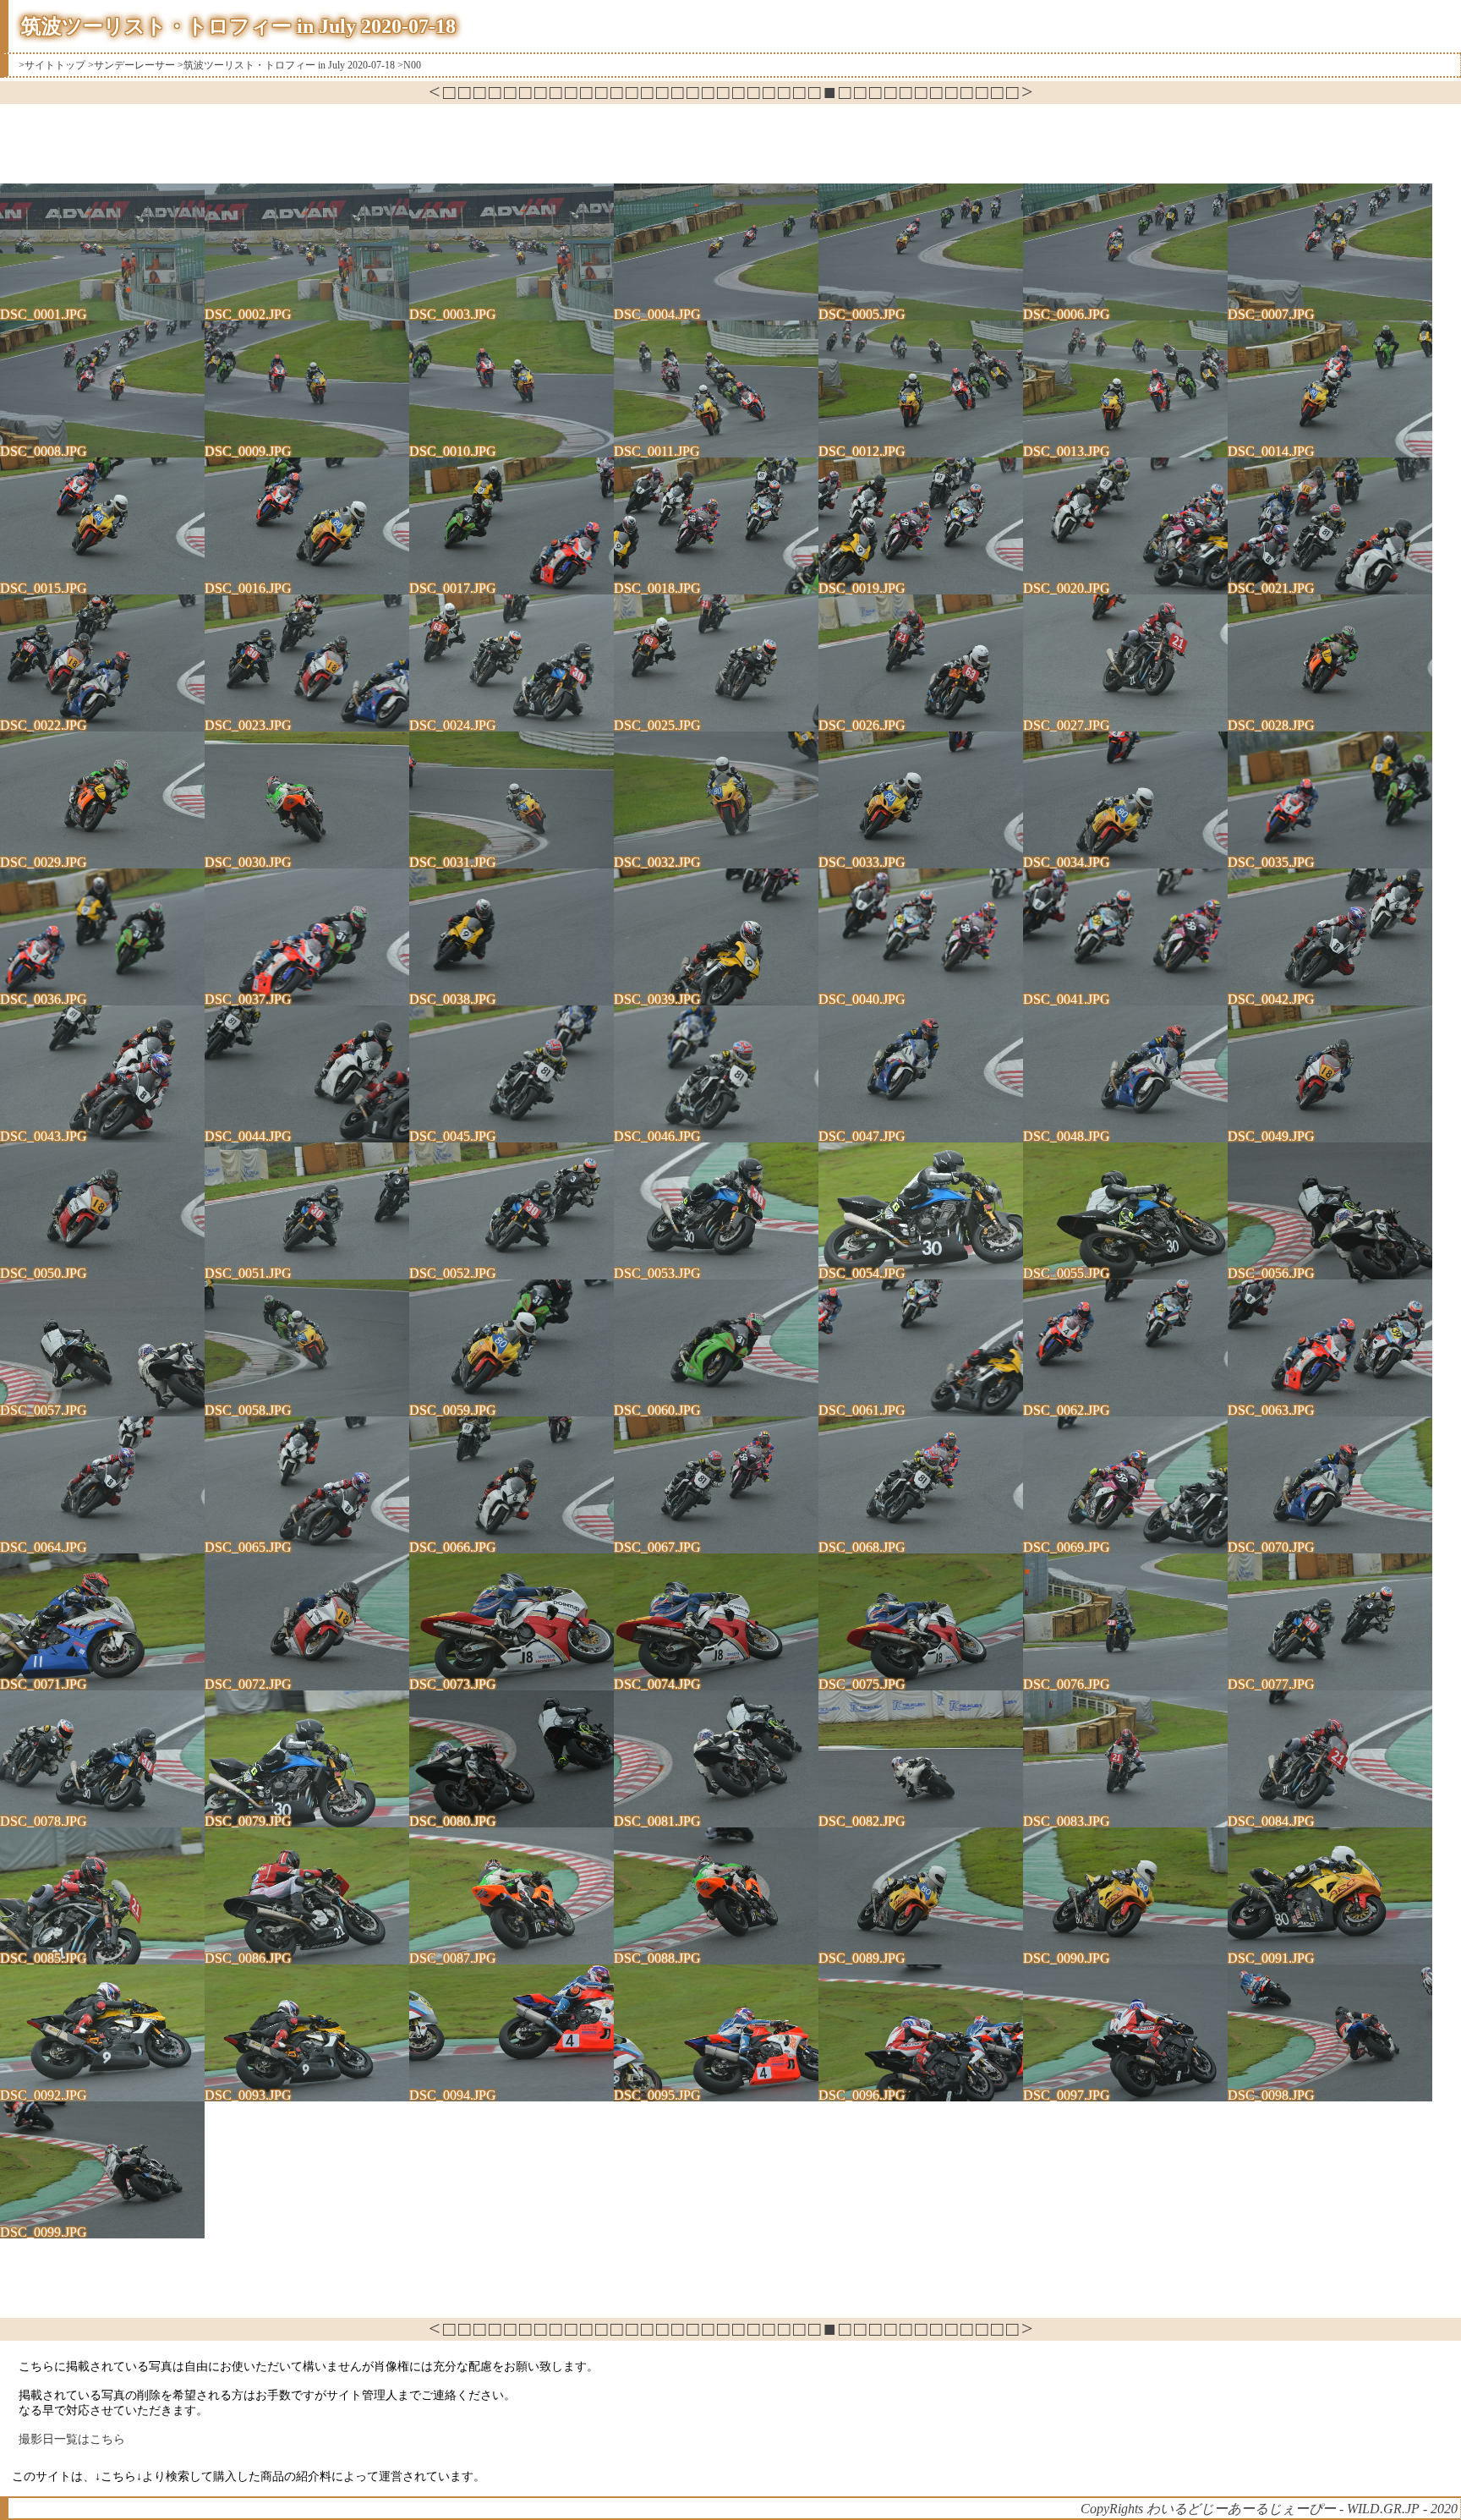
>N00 (409, 65)
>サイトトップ (52, 65)
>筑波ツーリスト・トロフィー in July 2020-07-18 (286, 65)
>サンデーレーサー (131, 65)
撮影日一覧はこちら (72, 2439)
